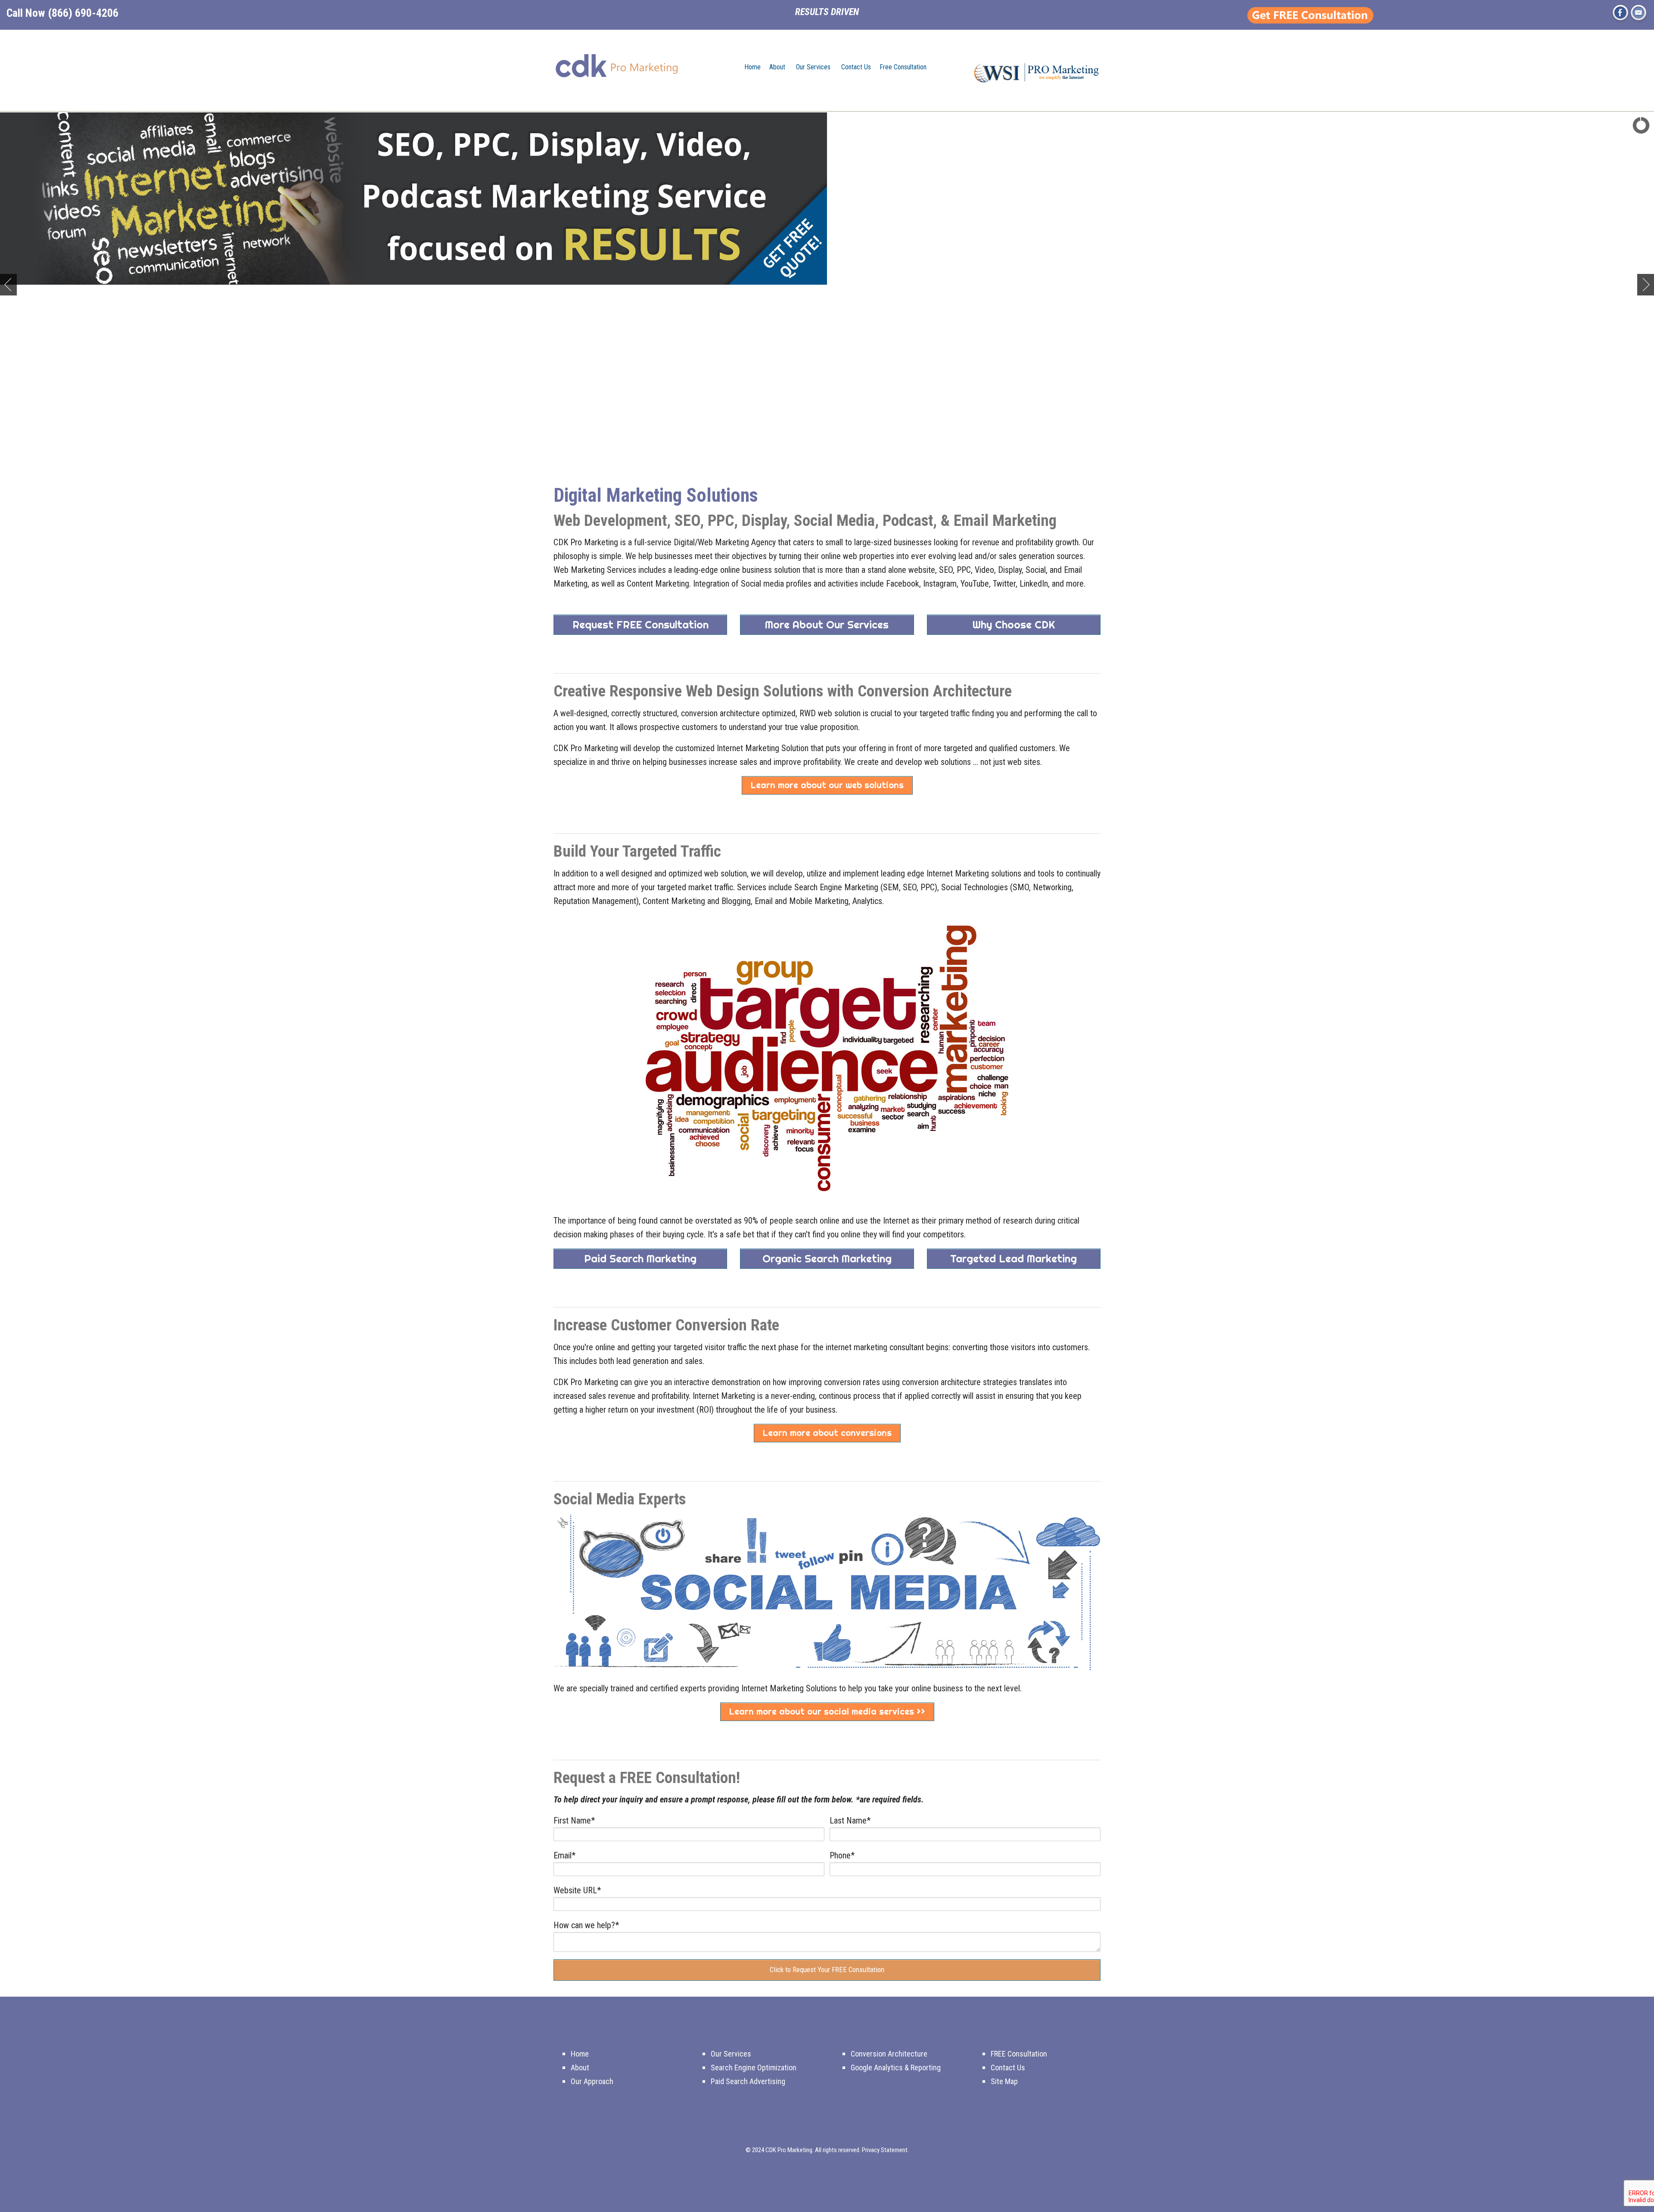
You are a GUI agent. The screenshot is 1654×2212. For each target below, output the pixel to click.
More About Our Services (827, 624)
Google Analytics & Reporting (896, 2068)
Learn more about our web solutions (827, 785)
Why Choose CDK (1014, 624)
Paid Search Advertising (748, 2081)
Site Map (1004, 2081)
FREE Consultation (1019, 2054)
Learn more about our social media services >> (827, 1711)
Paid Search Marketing (640, 1258)
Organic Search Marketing (827, 1258)
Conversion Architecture (889, 2054)
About (777, 67)
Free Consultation (903, 67)
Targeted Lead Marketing (1014, 1258)
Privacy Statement (885, 2150)
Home (752, 67)
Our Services (813, 67)
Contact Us (856, 67)
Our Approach (592, 2081)
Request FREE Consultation (640, 624)
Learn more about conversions (827, 1433)
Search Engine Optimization (754, 2068)
